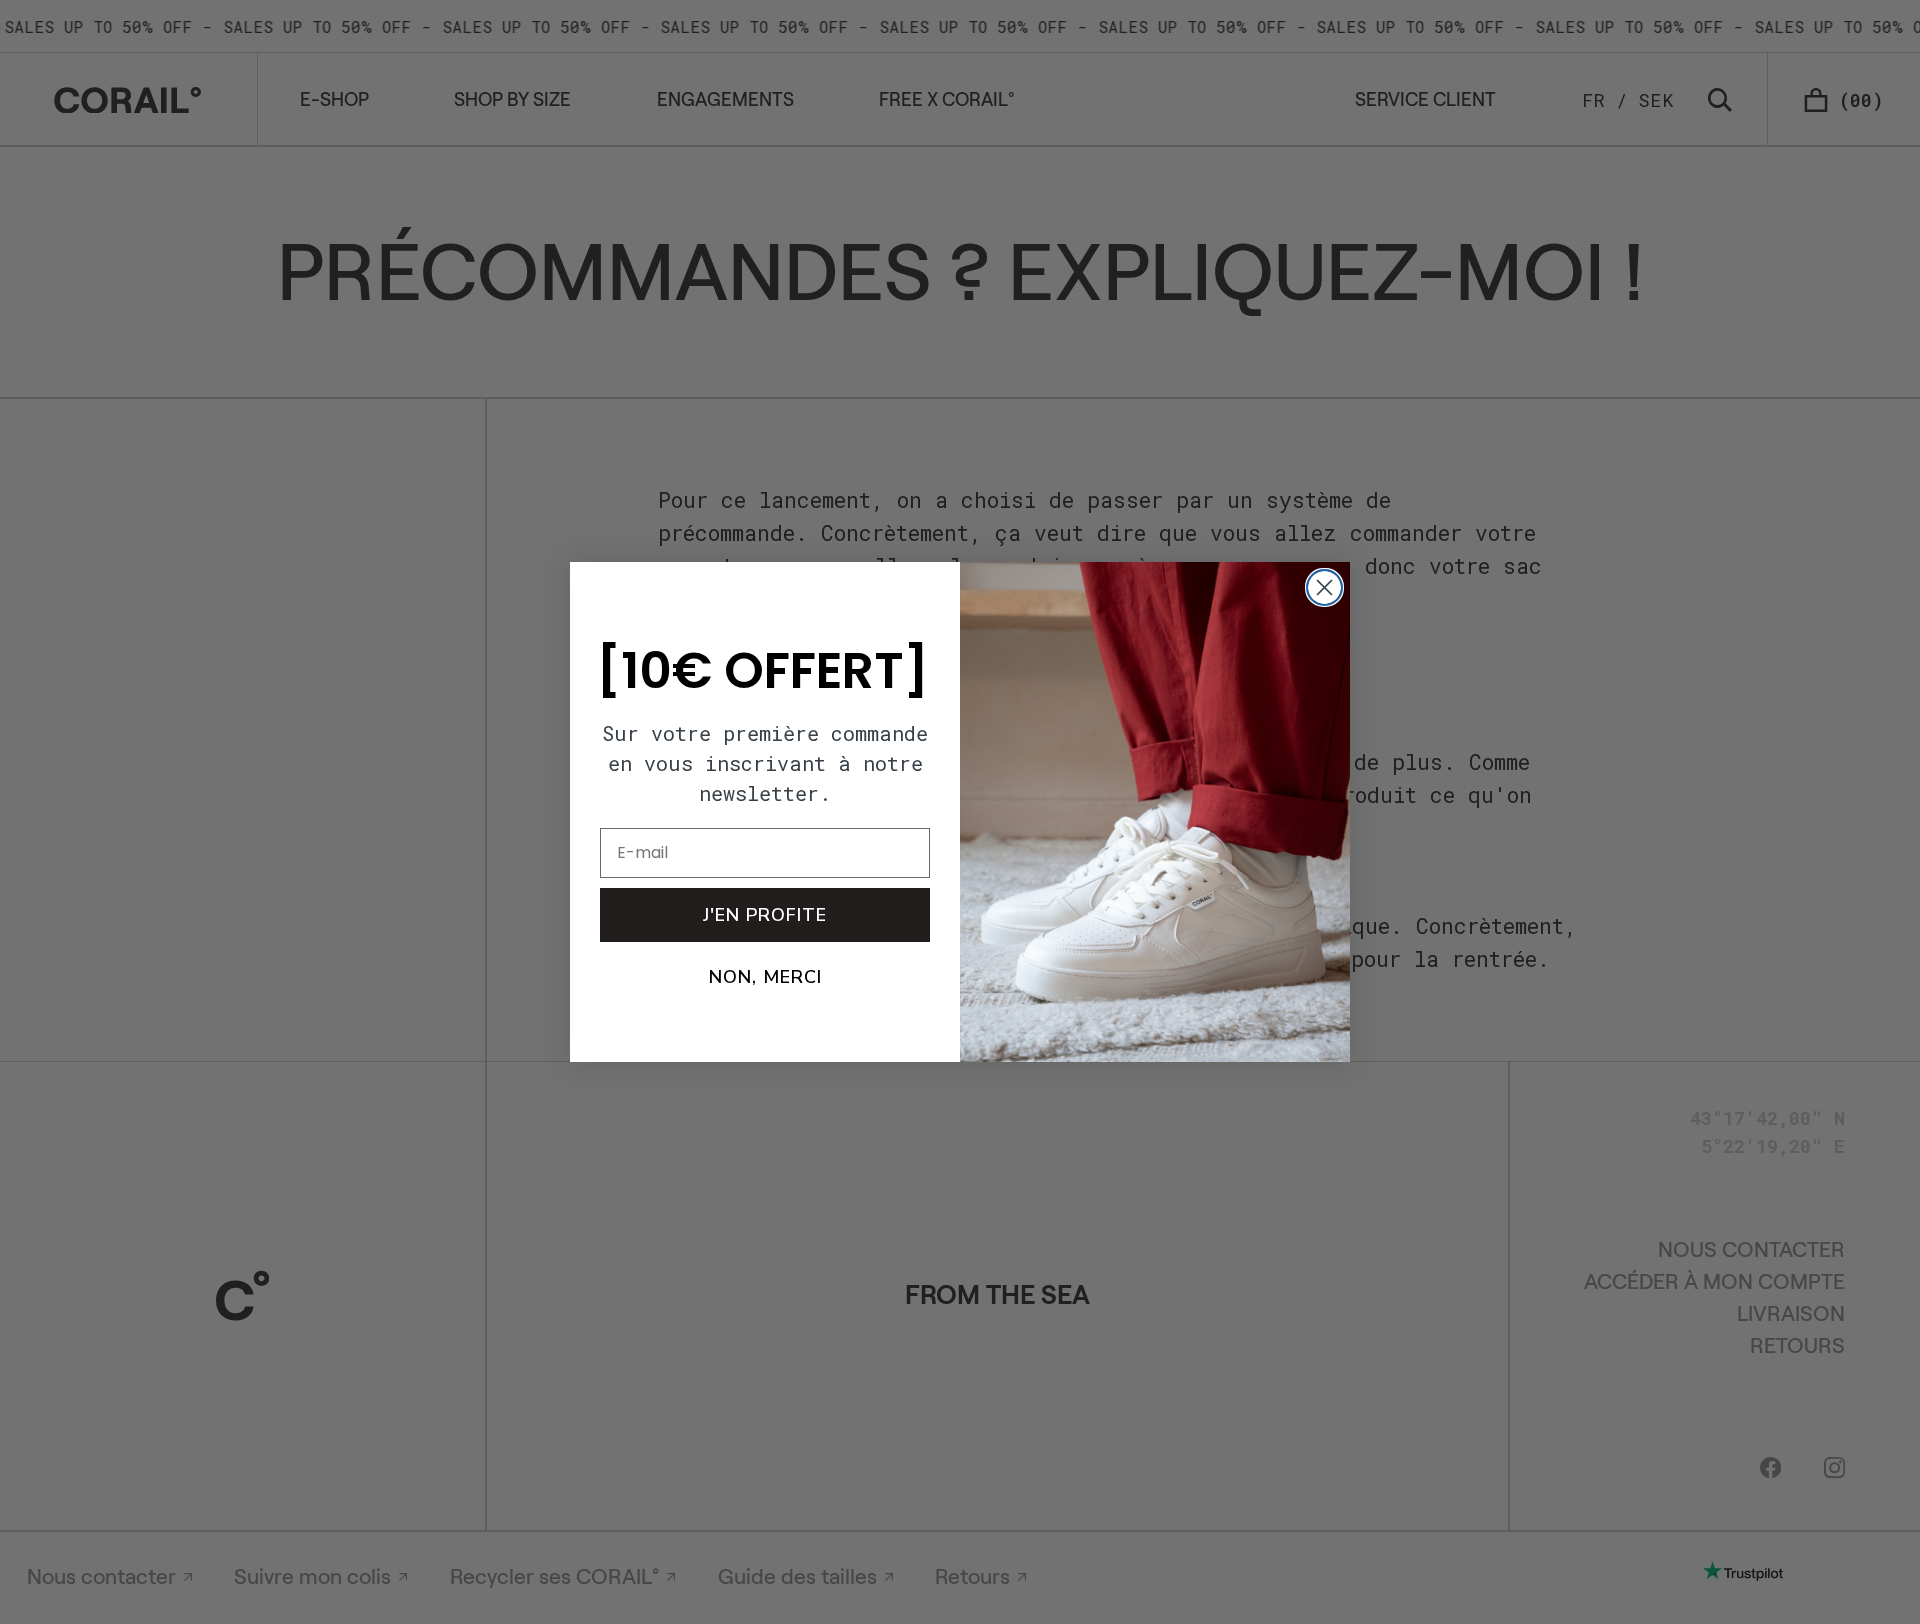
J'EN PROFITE (765, 915)
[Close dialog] (1324, 587)
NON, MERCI (765, 977)
